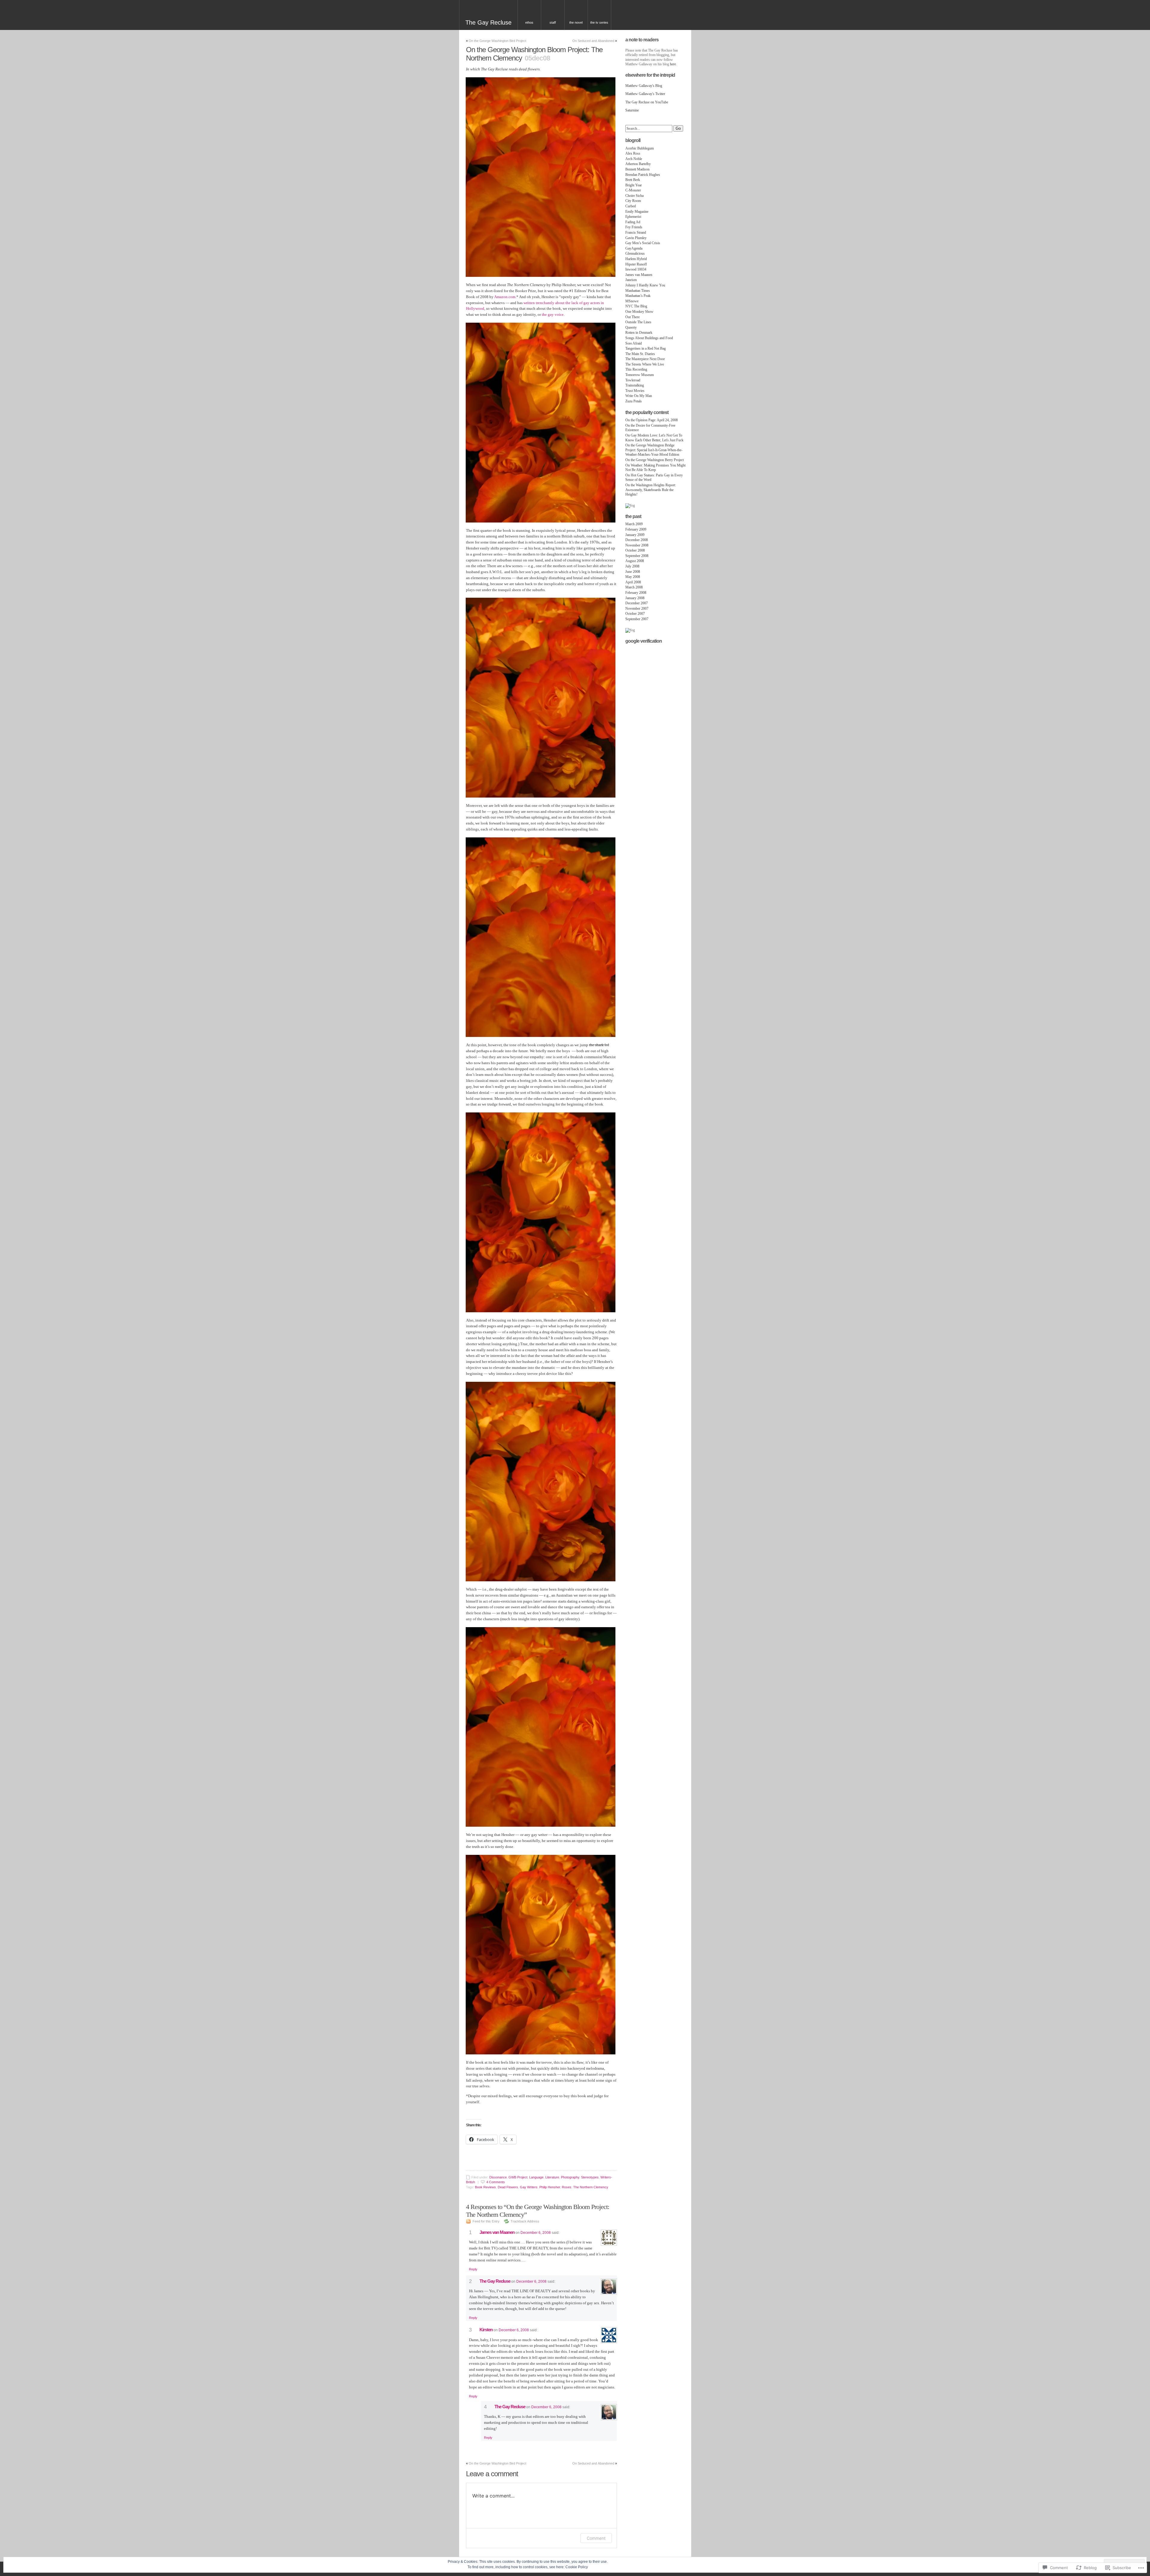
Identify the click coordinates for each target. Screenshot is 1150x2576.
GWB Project (518, 2177)
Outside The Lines (638, 322)
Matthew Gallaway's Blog (644, 86)
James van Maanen (497, 2232)
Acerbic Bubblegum (640, 148)
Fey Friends (634, 227)
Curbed (631, 206)
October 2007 (635, 614)
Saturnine (632, 110)
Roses (567, 2187)
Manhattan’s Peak (638, 296)
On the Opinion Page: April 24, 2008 (652, 420)
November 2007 (637, 608)
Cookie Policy (577, 2567)
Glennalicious (635, 253)
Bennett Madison (637, 169)
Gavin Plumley (636, 238)
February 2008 (636, 593)
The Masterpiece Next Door (645, 359)
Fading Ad (633, 222)
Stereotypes (590, 2177)
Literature (552, 2177)
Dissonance (498, 2177)
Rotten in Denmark (639, 333)
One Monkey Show (639, 312)
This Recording (636, 369)
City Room (633, 201)
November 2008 (637, 545)
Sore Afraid (634, 343)
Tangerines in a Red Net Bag (646, 348)
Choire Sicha (634, 196)
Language (536, 2177)
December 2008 (637, 540)
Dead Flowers (508, 2187)
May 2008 (633, 577)
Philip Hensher (550, 2187)
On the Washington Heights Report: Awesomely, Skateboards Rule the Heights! (651, 490)
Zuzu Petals (634, 401)
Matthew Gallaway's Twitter (645, 94)
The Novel (576, 22)
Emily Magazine (637, 212)
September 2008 (637, 556)
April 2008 (633, 582)
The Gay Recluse (488, 22)
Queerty (631, 327)
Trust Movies (635, 391)
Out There (632, 317)
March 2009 (634, 524)
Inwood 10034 (636, 269)
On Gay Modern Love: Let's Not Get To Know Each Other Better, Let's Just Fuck (654, 438)
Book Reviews (485, 2187)
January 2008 (635, 598)
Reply (473, 2269)
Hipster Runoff (636, 264)
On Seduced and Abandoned (593, 41)
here (673, 64)
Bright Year (634, 185)
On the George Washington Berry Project (655, 460)
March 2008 (634, 587)
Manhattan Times (638, 291)
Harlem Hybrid (636, 259)
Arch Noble (634, 159)
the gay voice (553, 314)
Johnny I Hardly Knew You (645, 285)
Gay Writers (529, 2187)
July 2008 (632, 566)
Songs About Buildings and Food (649, 338)
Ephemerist (633, 217)
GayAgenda (634, 248)
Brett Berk (633, 180)
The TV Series (599, 22)
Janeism (631, 280)
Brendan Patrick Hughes (643, 175)
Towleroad (633, 380)
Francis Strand (636, 232)
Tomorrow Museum (640, 375)
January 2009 (635, 535)
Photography (570, 2177)
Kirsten (486, 2330)
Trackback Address (525, 2221)
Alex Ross (633, 153)
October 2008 (635, 550)
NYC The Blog (636, 306)
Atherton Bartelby (638, 164)
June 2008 (633, 572)
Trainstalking (635, 385)
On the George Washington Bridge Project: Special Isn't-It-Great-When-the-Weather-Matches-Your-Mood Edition (654, 450)
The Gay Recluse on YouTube (647, 102)
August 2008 (635, 561)
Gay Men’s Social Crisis (643, 243)
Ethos (529, 22)
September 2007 (637, 619)
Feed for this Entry (486, 2221)
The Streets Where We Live (645, 364)
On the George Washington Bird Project (497, 41)
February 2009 (636, 529)
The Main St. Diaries (640, 354)
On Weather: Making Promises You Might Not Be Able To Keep (655, 468)
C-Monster (633, 190)
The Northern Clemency (591, 2187)
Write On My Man (639, 396)
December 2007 (637, 603)
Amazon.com (505, 297)
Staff (553, 22)
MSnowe (632, 301)
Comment (596, 2538)
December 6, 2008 (536, 2233)
